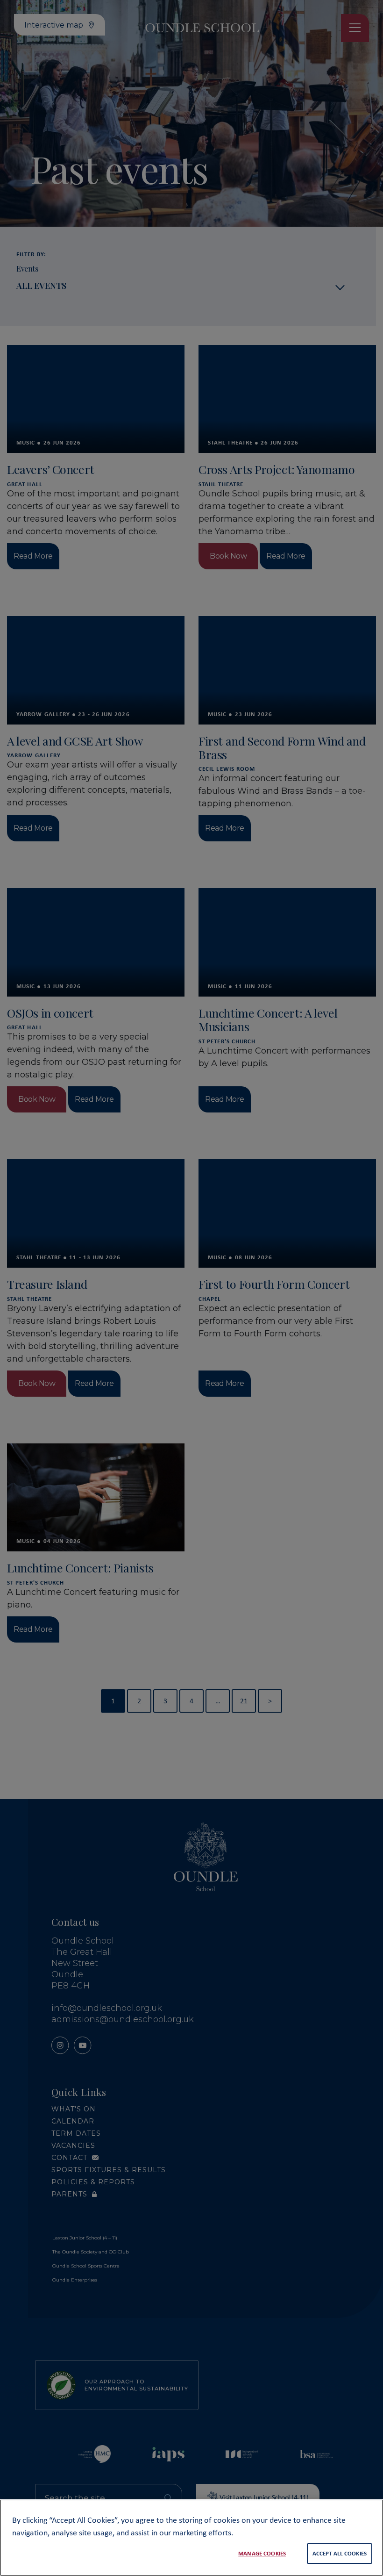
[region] (191, 2538)
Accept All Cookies (340, 2553)
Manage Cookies (262, 2553)
